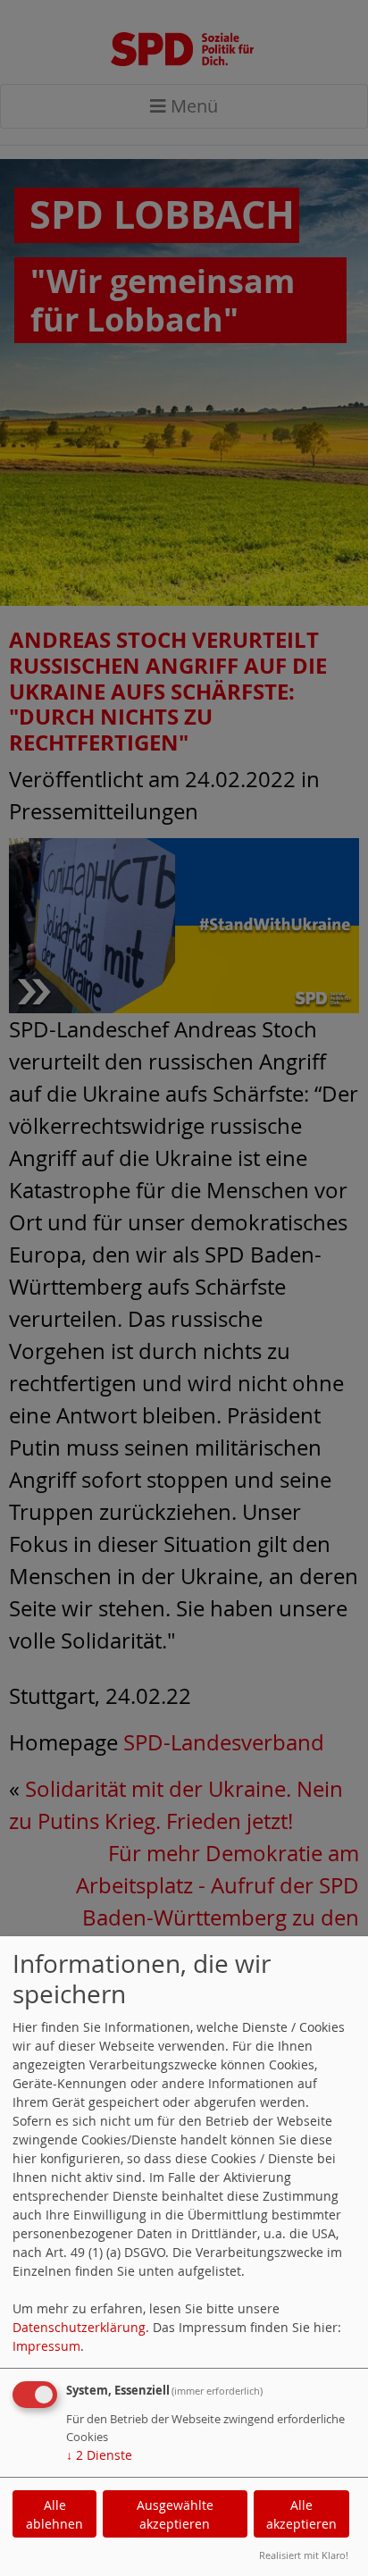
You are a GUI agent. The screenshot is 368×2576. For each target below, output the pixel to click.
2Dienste (99, 2455)
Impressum (46, 2346)
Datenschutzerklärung (79, 2327)
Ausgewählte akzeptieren (175, 2514)
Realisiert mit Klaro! (304, 2555)
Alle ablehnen (54, 2514)
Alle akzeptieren (301, 2514)
